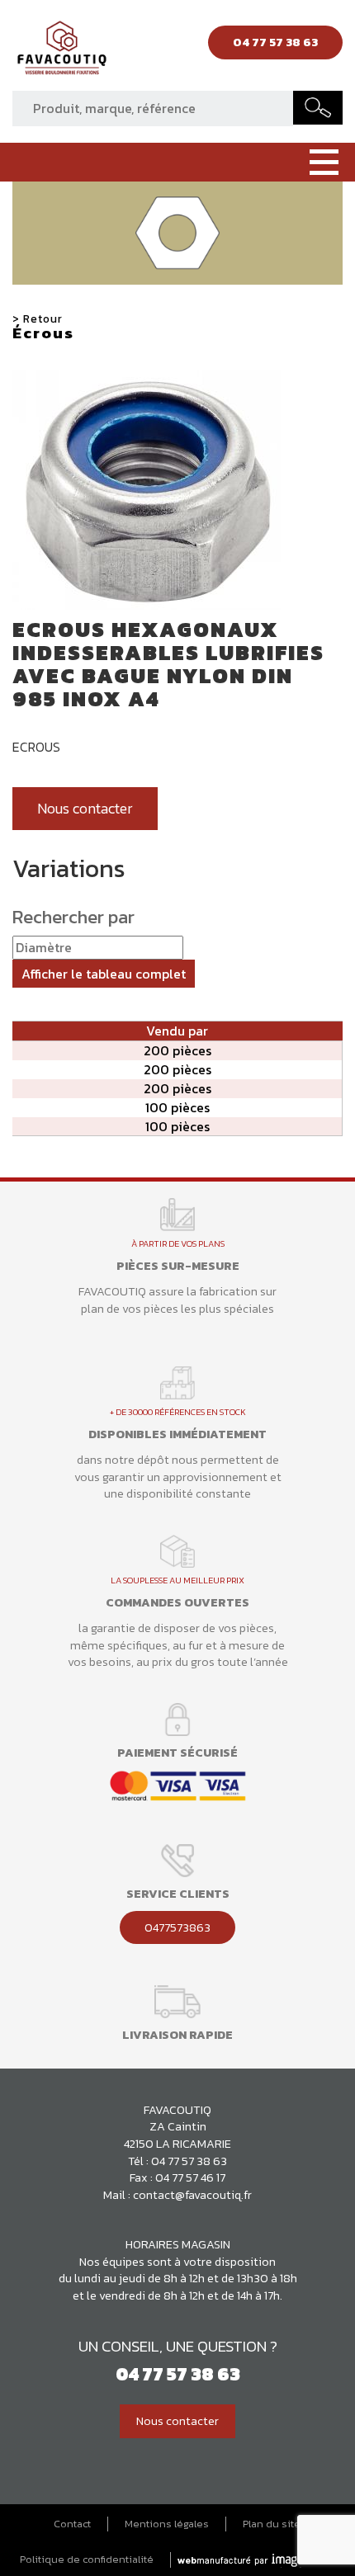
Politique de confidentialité (87, 2559)
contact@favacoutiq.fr (192, 2195)
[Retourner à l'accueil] (62, 52)
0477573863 (177, 1927)
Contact (72, 2524)
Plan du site (272, 2524)
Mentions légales (167, 2524)
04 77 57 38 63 (189, 2161)
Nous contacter (85, 809)
